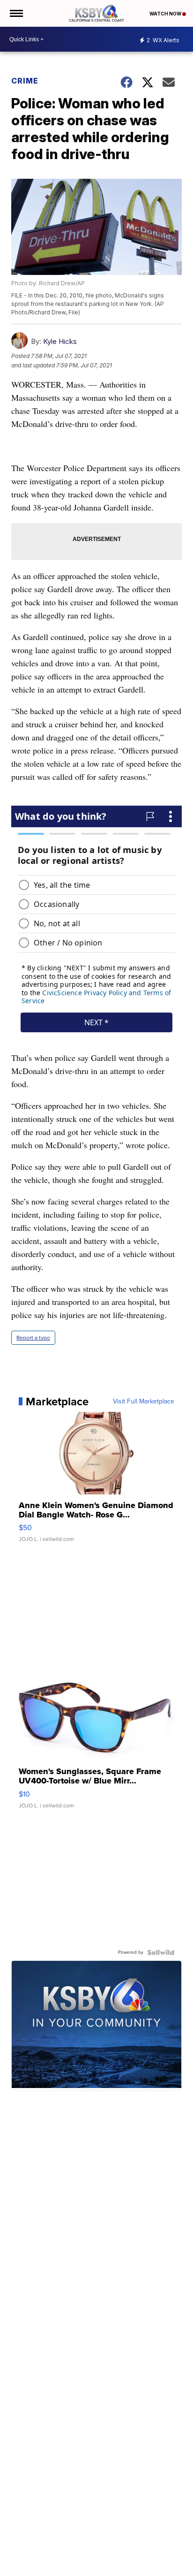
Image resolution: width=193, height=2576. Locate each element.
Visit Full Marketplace (144, 1402)
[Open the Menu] (16, 13)
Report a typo (33, 1338)
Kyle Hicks (60, 341)
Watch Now (166, 14)
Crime (25, 81)
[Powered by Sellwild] (161, 1952)
